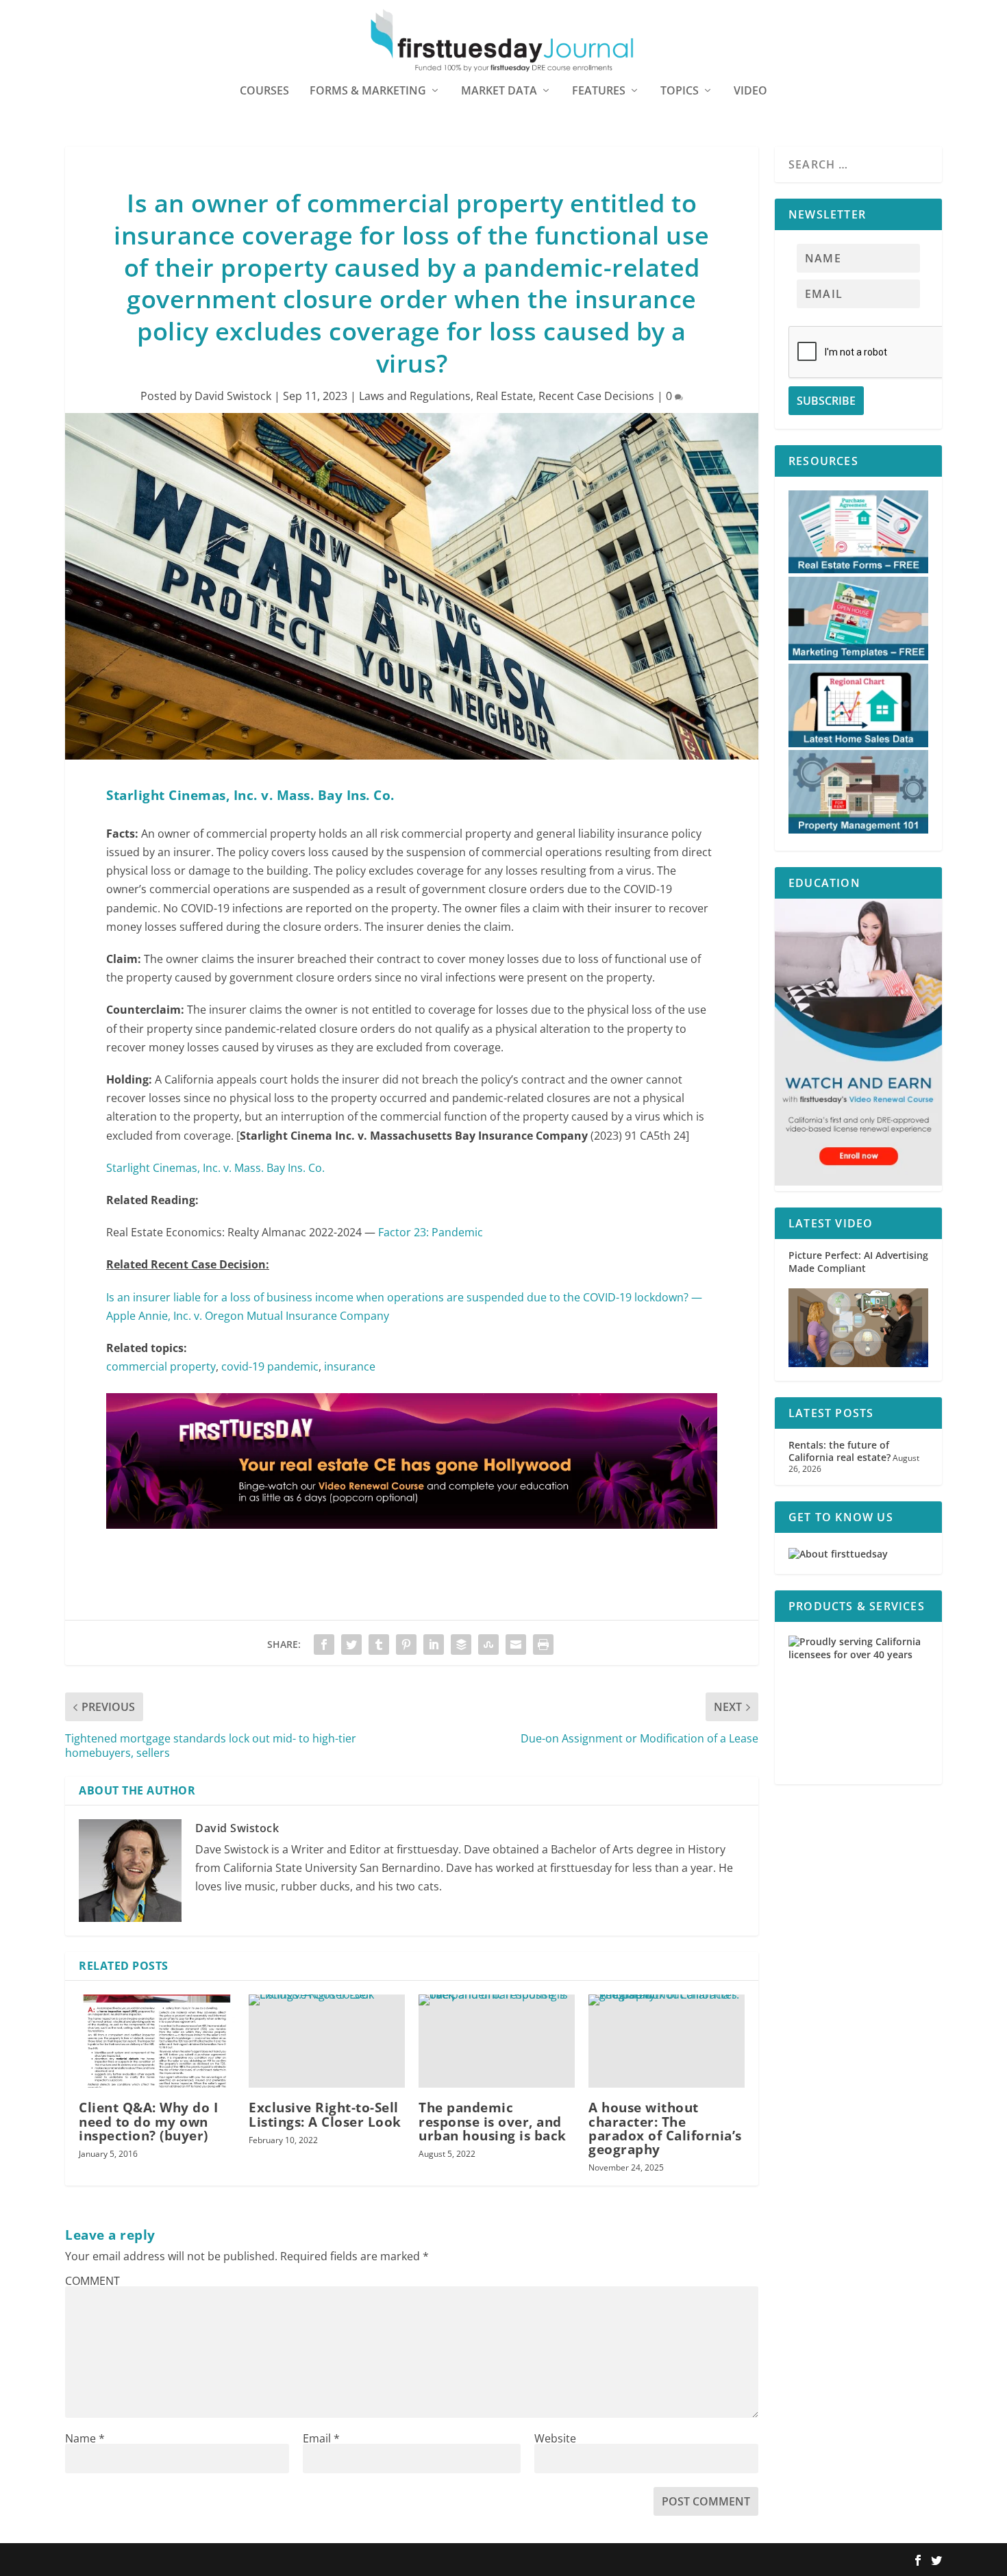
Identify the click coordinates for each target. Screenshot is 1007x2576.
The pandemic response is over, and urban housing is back (493, 2121)
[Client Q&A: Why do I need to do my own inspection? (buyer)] (157, 2041)
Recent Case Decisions (596, 396)
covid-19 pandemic (270, 1366)
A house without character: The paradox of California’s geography (665, 2128)
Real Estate (505, 396)
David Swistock (233, 396)
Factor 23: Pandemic (431, 1232)
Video (750, 91)
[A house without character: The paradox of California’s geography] (667, 2041)
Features (599, 91)
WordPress (266, 2560)
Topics (680, 91)
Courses (264, 91)
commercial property (161, 1366)
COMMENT (92, 2281)
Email (321, 2438)
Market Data (499, 91)
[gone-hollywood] (412, 1542)
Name (85, 2438)
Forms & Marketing (368, 91)
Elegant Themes (152, 2560)
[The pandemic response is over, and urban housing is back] (497, 2041)
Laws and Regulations (415, 396)
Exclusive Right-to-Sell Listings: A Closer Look (325, 2114)
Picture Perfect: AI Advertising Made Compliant (858, 1261)
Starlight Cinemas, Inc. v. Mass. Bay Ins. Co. (215, 1168)
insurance (350, 1366)
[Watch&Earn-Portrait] (858, 1182)
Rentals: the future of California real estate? (840, 1451)
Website (555, 2438)
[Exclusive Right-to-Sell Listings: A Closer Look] (327, 2041)
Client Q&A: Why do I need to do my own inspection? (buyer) (148, 2121)
